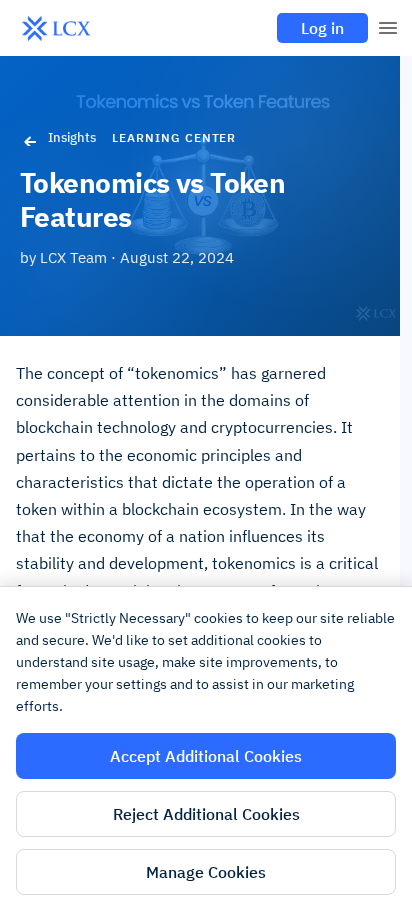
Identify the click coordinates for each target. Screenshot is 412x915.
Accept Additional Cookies (206, 756)
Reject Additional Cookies (206, 814)
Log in (322, 28)
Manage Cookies (206, 872)
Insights (72, 137)
